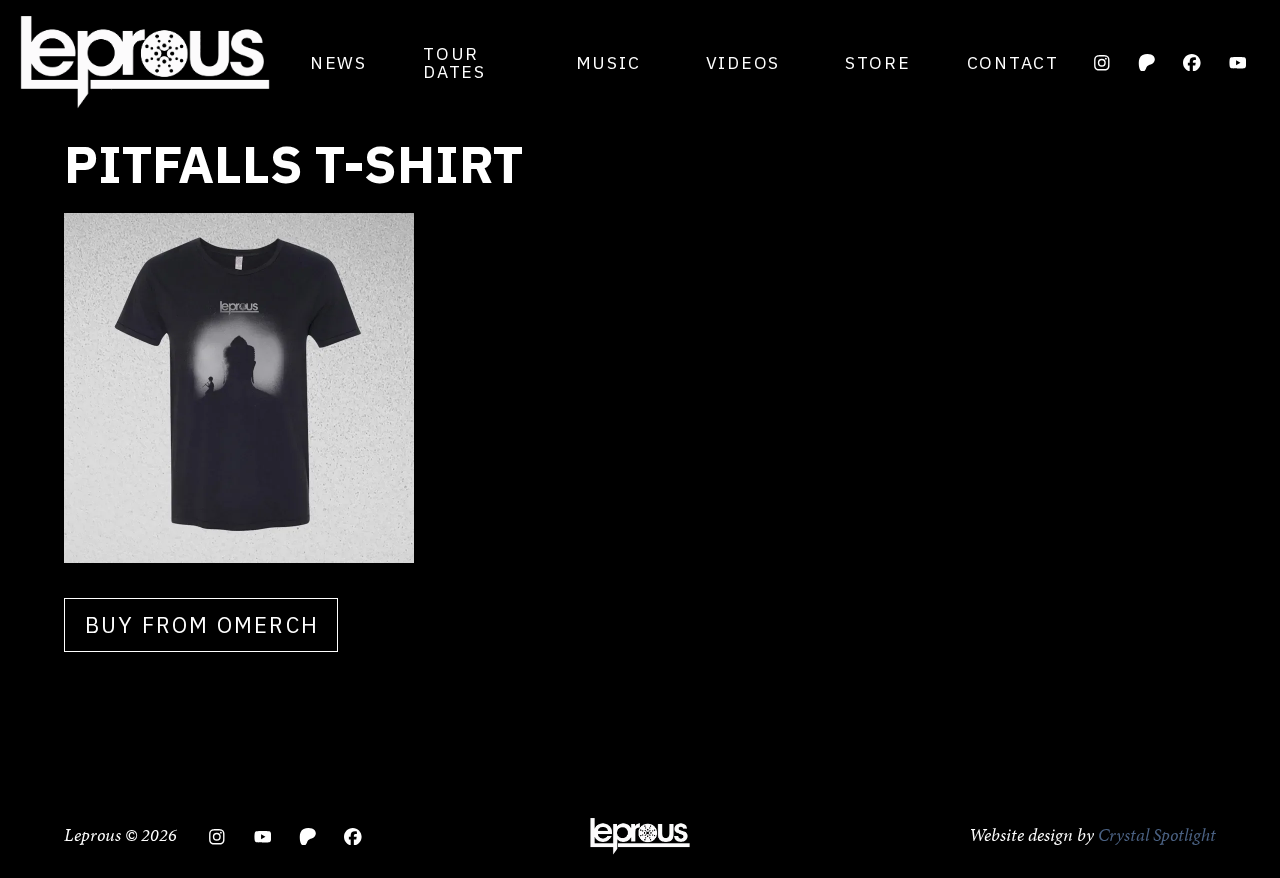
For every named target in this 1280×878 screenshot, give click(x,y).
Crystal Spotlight (1157, 835)
